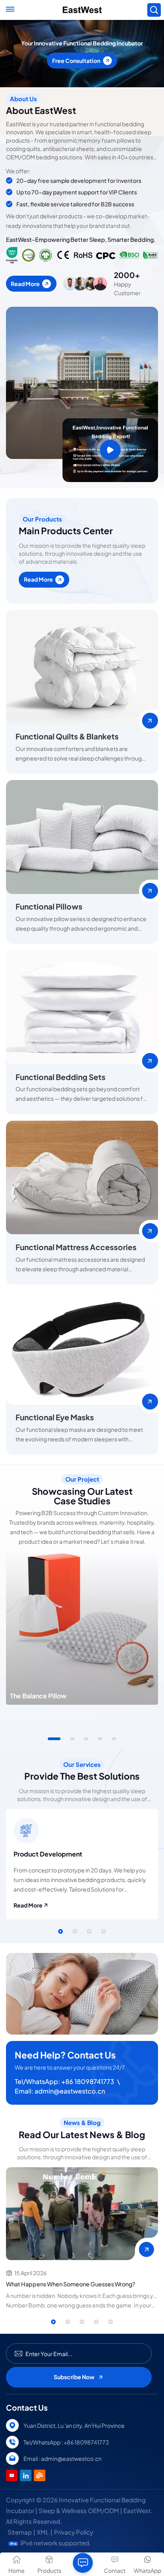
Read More (25, 284)
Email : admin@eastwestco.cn (62, 2458)
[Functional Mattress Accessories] (82, 1178)
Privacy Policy (74, 2532)
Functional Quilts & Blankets (67, 736)
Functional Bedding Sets (61, 1077)
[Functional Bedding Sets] (82, 1007)
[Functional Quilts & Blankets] (82, 667)
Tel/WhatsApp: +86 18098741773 (64, 2081)
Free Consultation (76, 70)
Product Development (48, 1854)
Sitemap (20, 2532)
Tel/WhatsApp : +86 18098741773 (66, 2442)
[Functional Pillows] (82, 837)
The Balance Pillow (38, 1696)
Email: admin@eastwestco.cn (60, 2091)
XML (43, 2532)
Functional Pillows (49, 906)
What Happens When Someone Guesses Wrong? (71, 2284)
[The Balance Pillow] (82, 1629)
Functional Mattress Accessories (76, 1247)
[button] (54, 1739)
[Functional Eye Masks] (82, 1348)
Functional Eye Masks (55, 1417)
